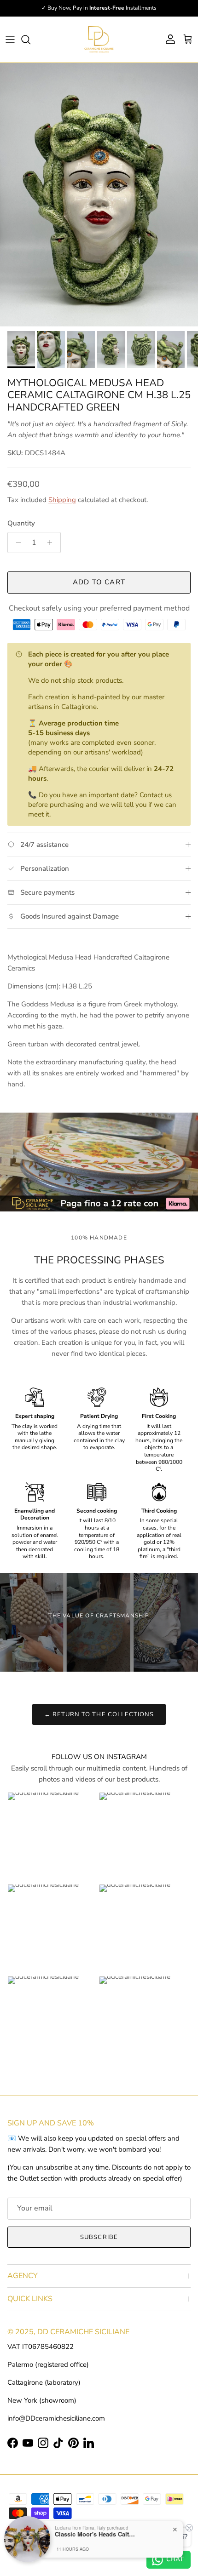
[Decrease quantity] (16, 543)
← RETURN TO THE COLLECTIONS (99, 1714)
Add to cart (99, 582)
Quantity (21, 523)
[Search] (30, 40)
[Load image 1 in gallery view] (99, 195)
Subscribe (99, 2237)
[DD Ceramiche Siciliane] (99, 40)
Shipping (62, 500)
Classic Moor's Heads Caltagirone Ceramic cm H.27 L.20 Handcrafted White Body (96, 2534)
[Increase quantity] (52, 543)
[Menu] (10, 40)
